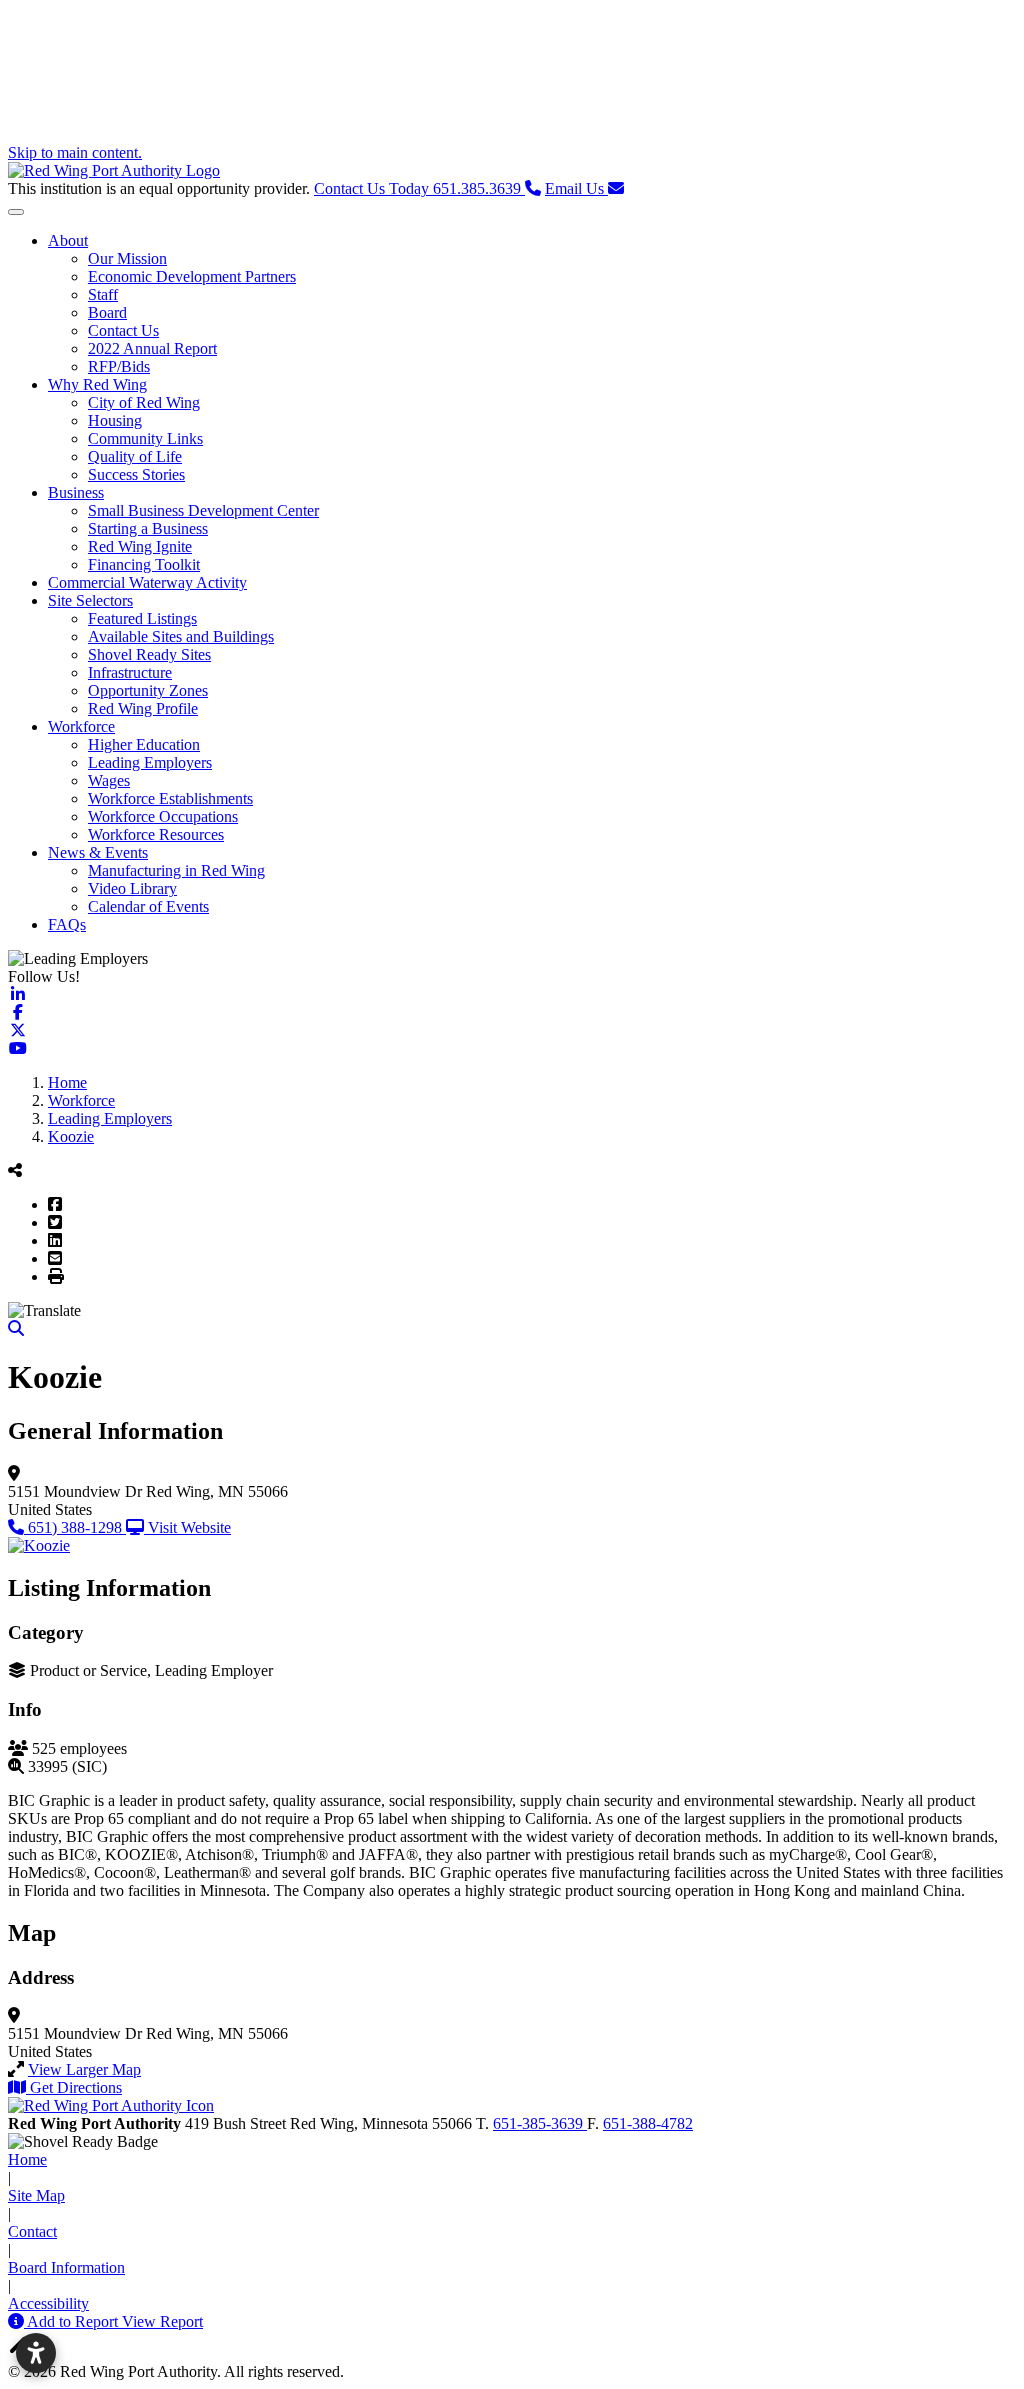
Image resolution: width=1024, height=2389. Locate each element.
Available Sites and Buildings (181, 636)
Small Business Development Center (203, 510)
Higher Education (144, 744)
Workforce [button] (81, 726)
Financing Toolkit (144, 564)
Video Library (132, 888)
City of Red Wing (144, 402)
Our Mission (127, 258)
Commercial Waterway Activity (147, 582)
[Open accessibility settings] (36, 2353)
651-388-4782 (648, 2123)
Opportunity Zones (148, 690)
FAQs (67, 924)
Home (27, 2159)
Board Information (66, 2267)
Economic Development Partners (192, 276)
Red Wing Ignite (140, 546)
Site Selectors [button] (90, 600)
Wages (109, 780)
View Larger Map (84, 2069)
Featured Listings (142, 618)
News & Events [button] (98, 852)
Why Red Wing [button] (97, 384)
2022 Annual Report (152, 348)
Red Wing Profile (143, 708)
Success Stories (136, 474)
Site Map (36, 2195)
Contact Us (123, 330)
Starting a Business (148, 528)
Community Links (145, 438)
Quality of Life (135, 456)
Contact (32, 2231)
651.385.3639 (419, 188)
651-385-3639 (540, 2123)
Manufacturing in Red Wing (176, 870)
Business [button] (76, 492)
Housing (115, 420)
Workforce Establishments (170, 798)
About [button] (68, 240)
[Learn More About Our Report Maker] (17, 2321)
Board (107, 312)
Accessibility (48, 2303)
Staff (103, 294)
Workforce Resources (156, 834)
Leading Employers (150, 762)
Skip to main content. (75, 152)
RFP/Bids (119, 366)
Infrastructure (130, 672)
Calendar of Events (148, 906)
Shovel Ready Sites (149, 654)
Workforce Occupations (163, 816)
